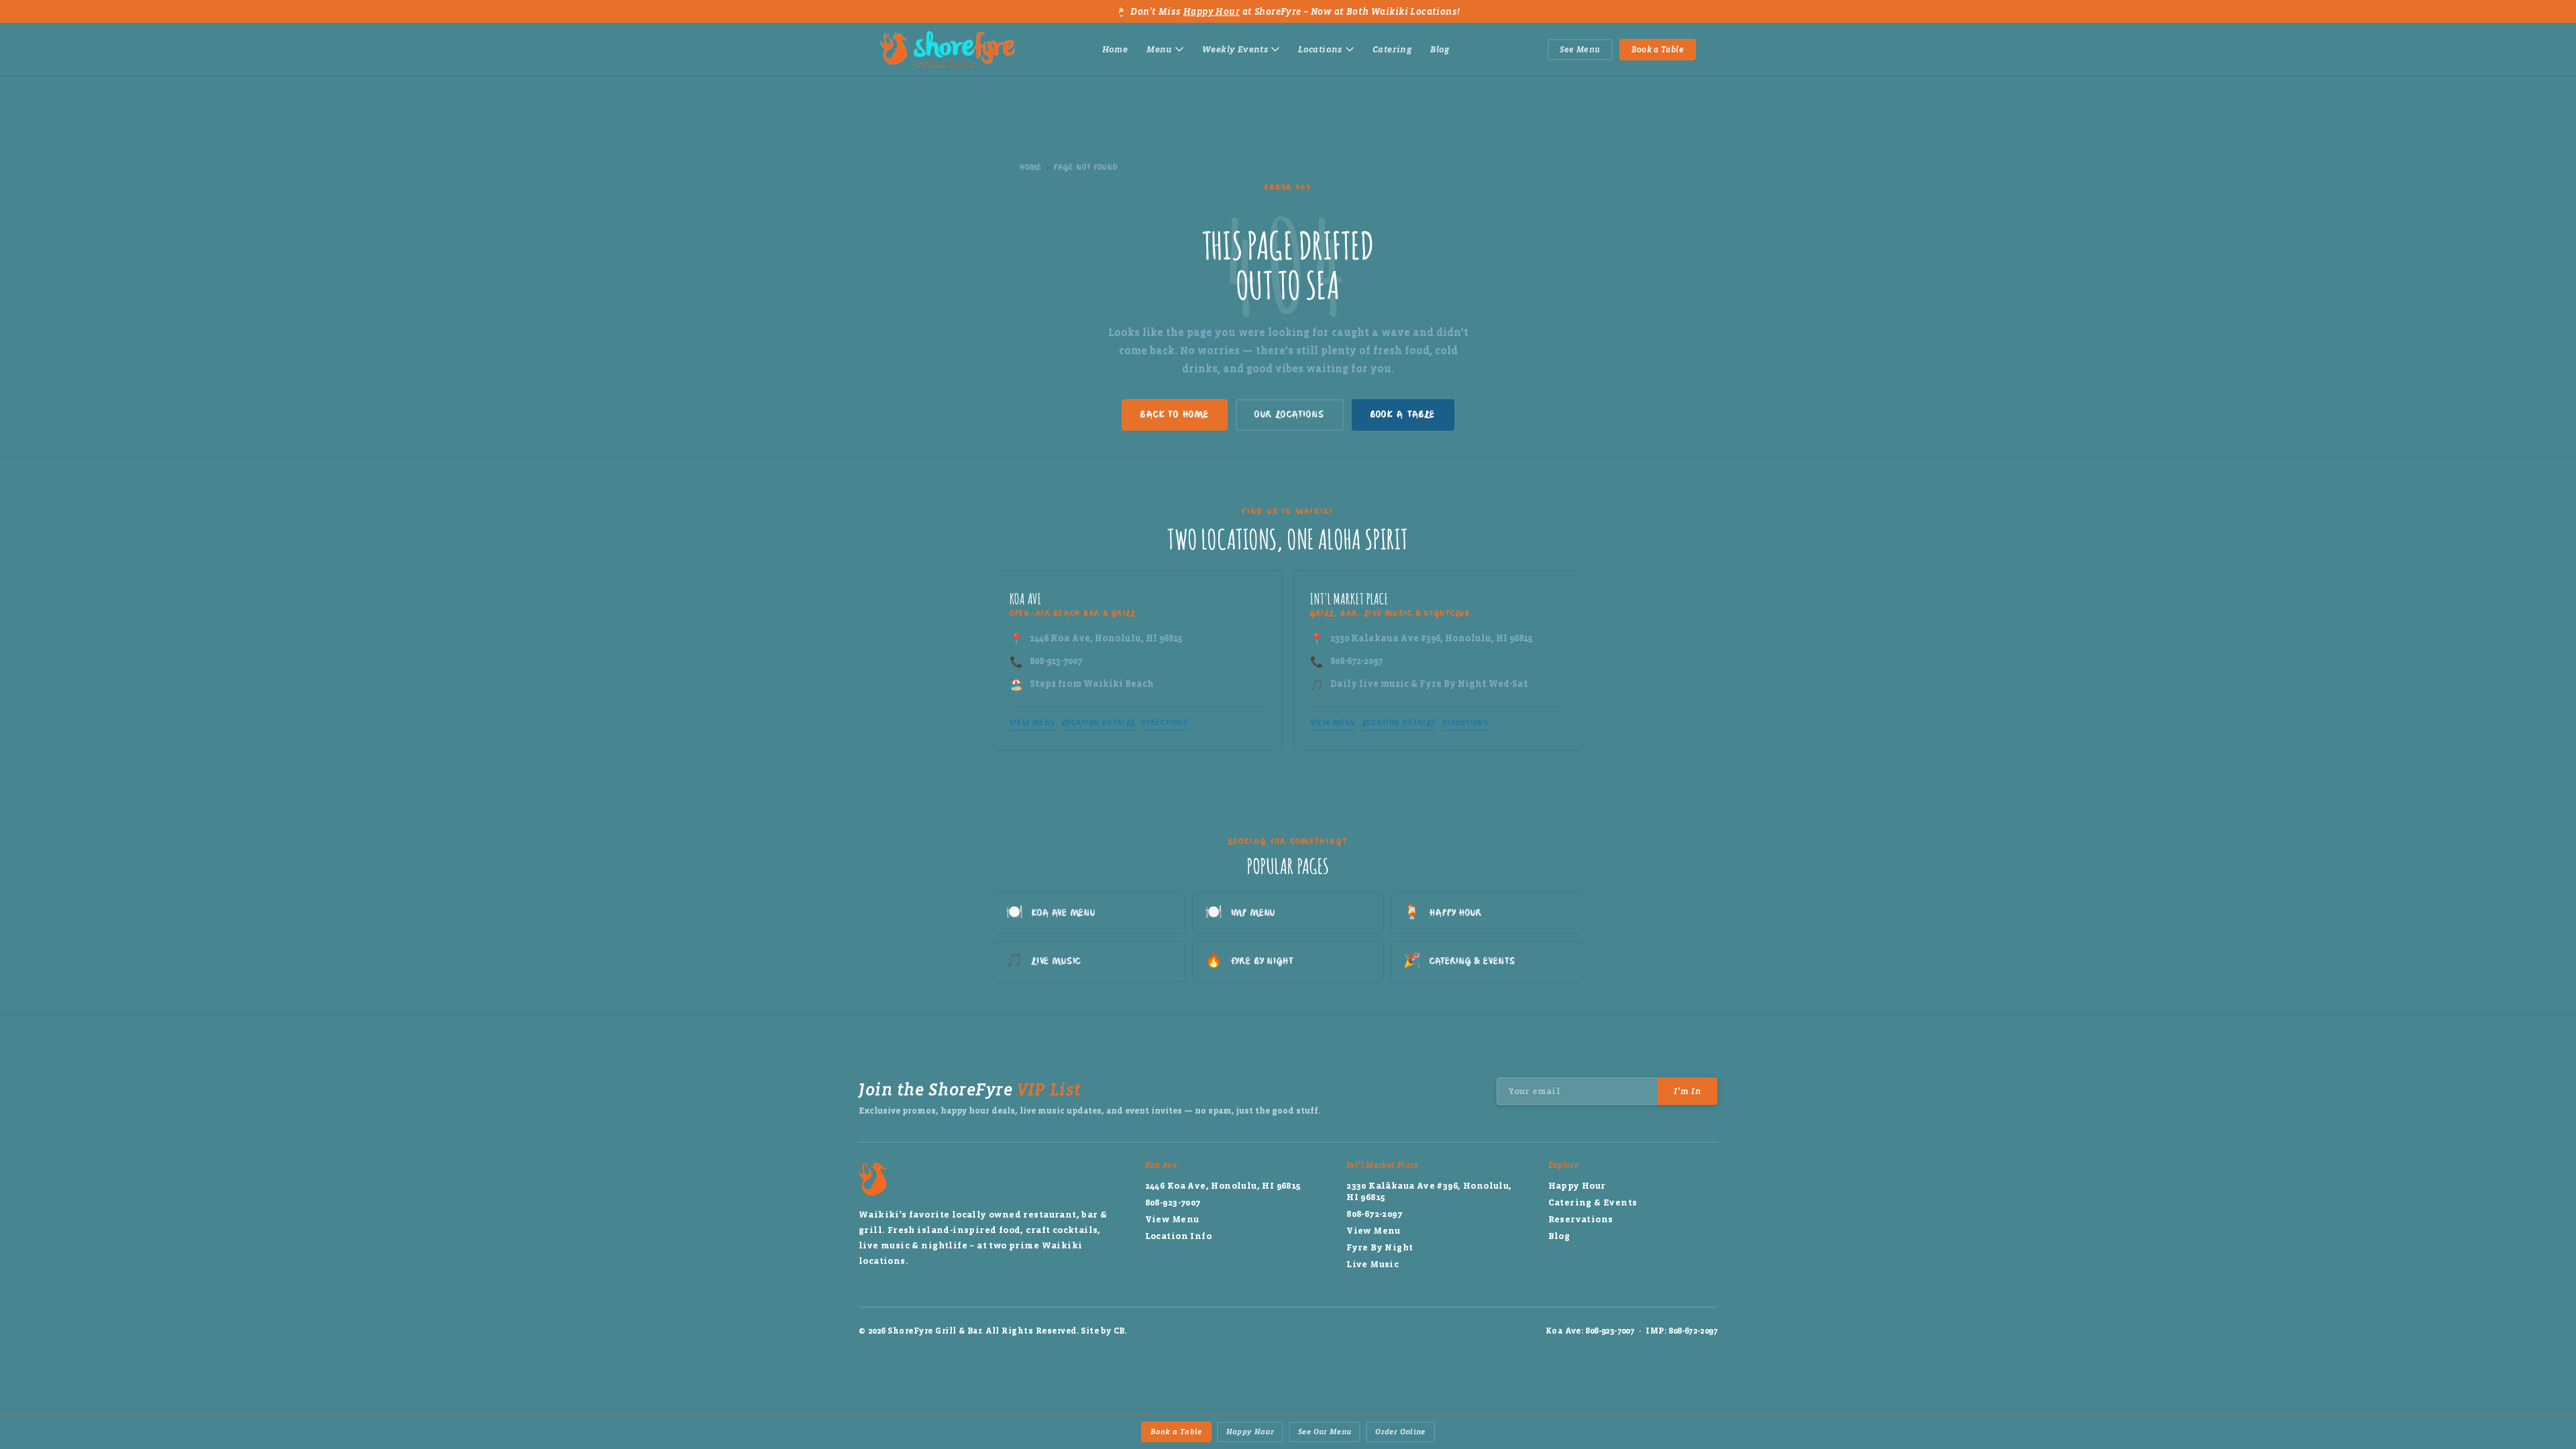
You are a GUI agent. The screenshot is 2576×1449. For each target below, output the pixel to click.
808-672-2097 (1356, 661)
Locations (1320, 49)
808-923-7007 (1056, 661)
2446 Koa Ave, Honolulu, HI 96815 (1106, 638)
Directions (1165, 723)
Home (1115, 49)
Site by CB (1103, 1331)
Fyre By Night (1249, 961)
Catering (1392, 49)
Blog (1440, 49)
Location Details (1098, 723)
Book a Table (1658, 50)
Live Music (1043, 961)
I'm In (1687, 1091)
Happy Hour (1212, 12)
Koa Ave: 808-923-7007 (1590, 1331)
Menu (1159, 49)
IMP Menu (1240, 913)
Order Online (1400, 1432)
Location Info (1178, 1236)
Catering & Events (1459, 961)
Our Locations (1289, 415)
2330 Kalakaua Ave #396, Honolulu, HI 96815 (1432, 638)
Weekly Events (1235, 49)
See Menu (1580, 50)
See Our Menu (1325, 1432)
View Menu (1032, 723)
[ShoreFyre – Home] (948, 50)
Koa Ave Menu (1051, 913)
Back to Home (1175, 415)
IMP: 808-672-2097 (1681, 1331)
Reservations (1581, 1219)
